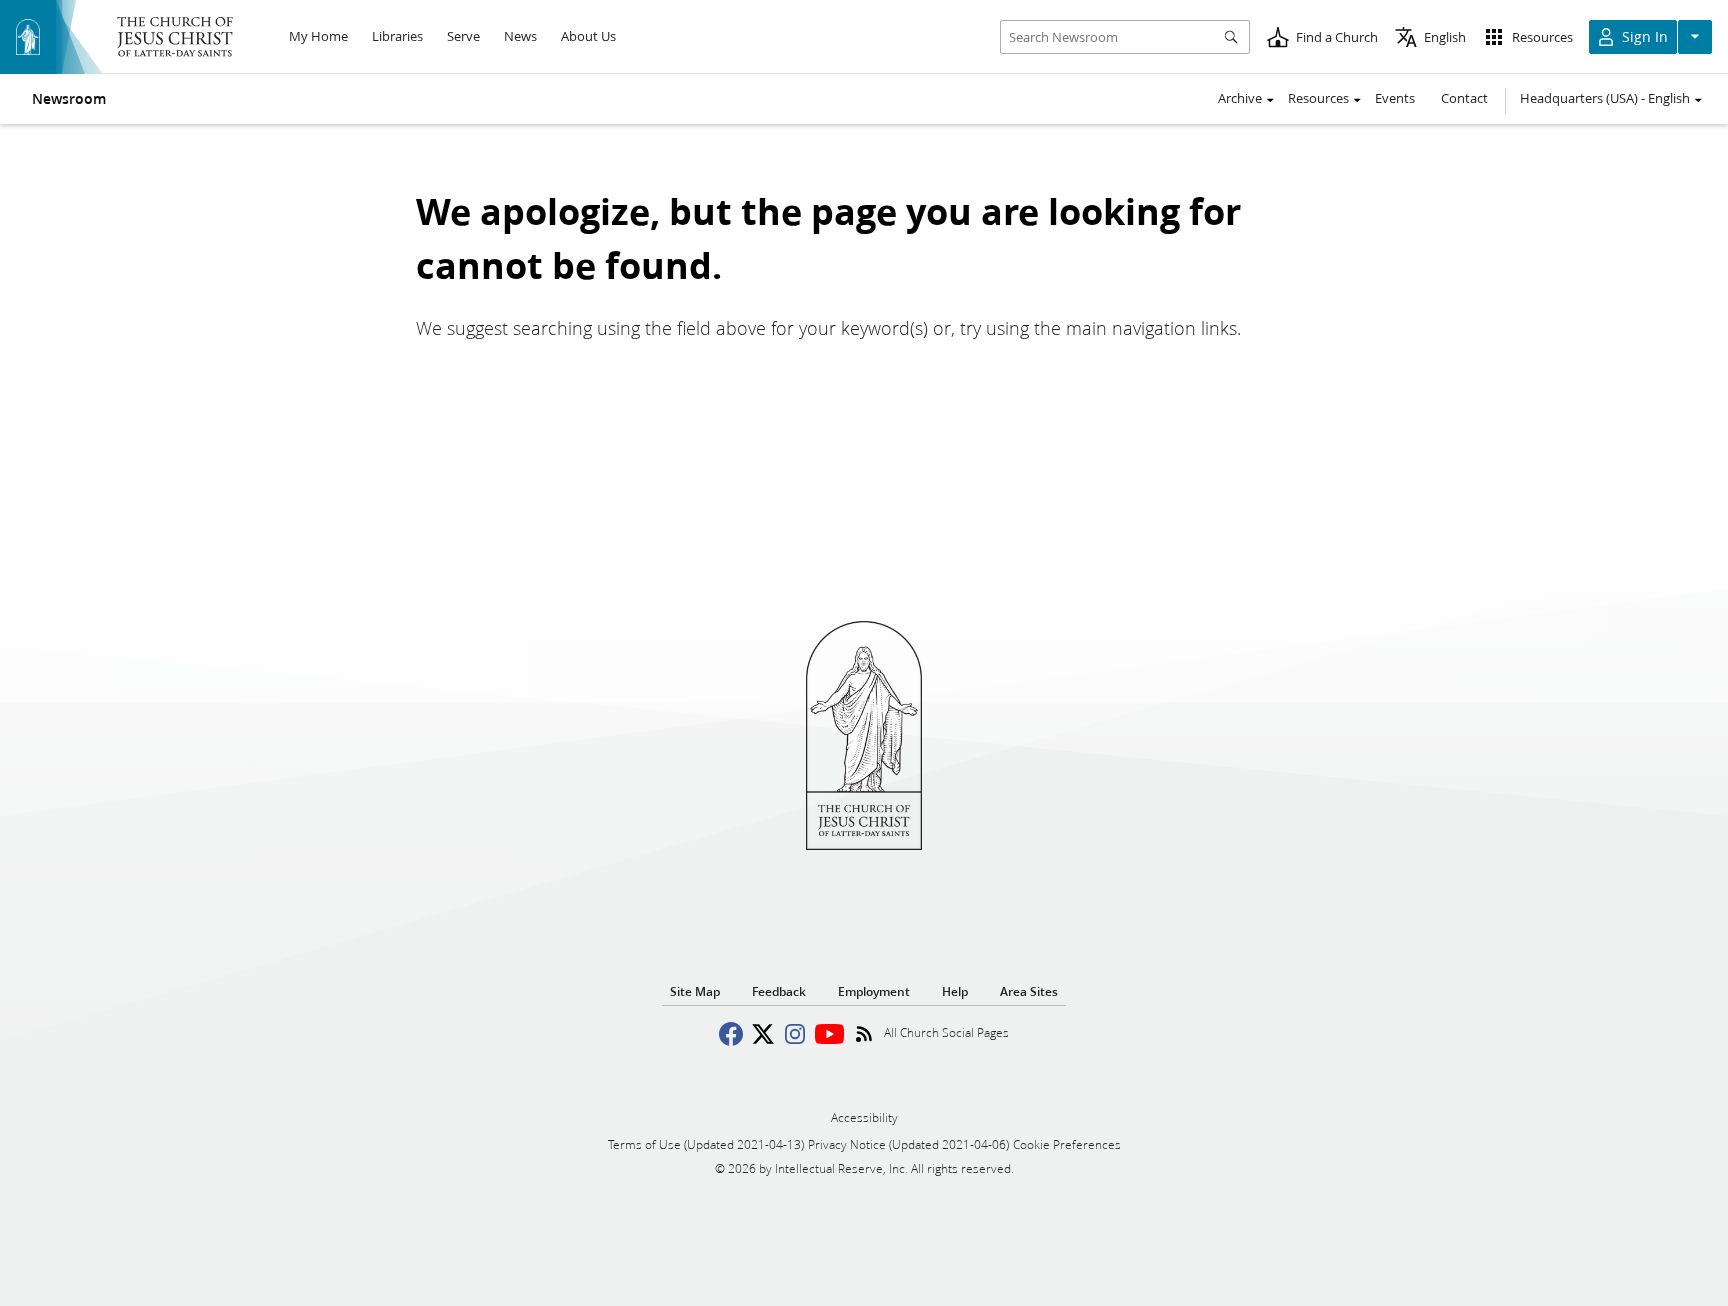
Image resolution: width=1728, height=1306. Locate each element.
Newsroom (69, 99)
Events (1395, 98)
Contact (1464, 98)
